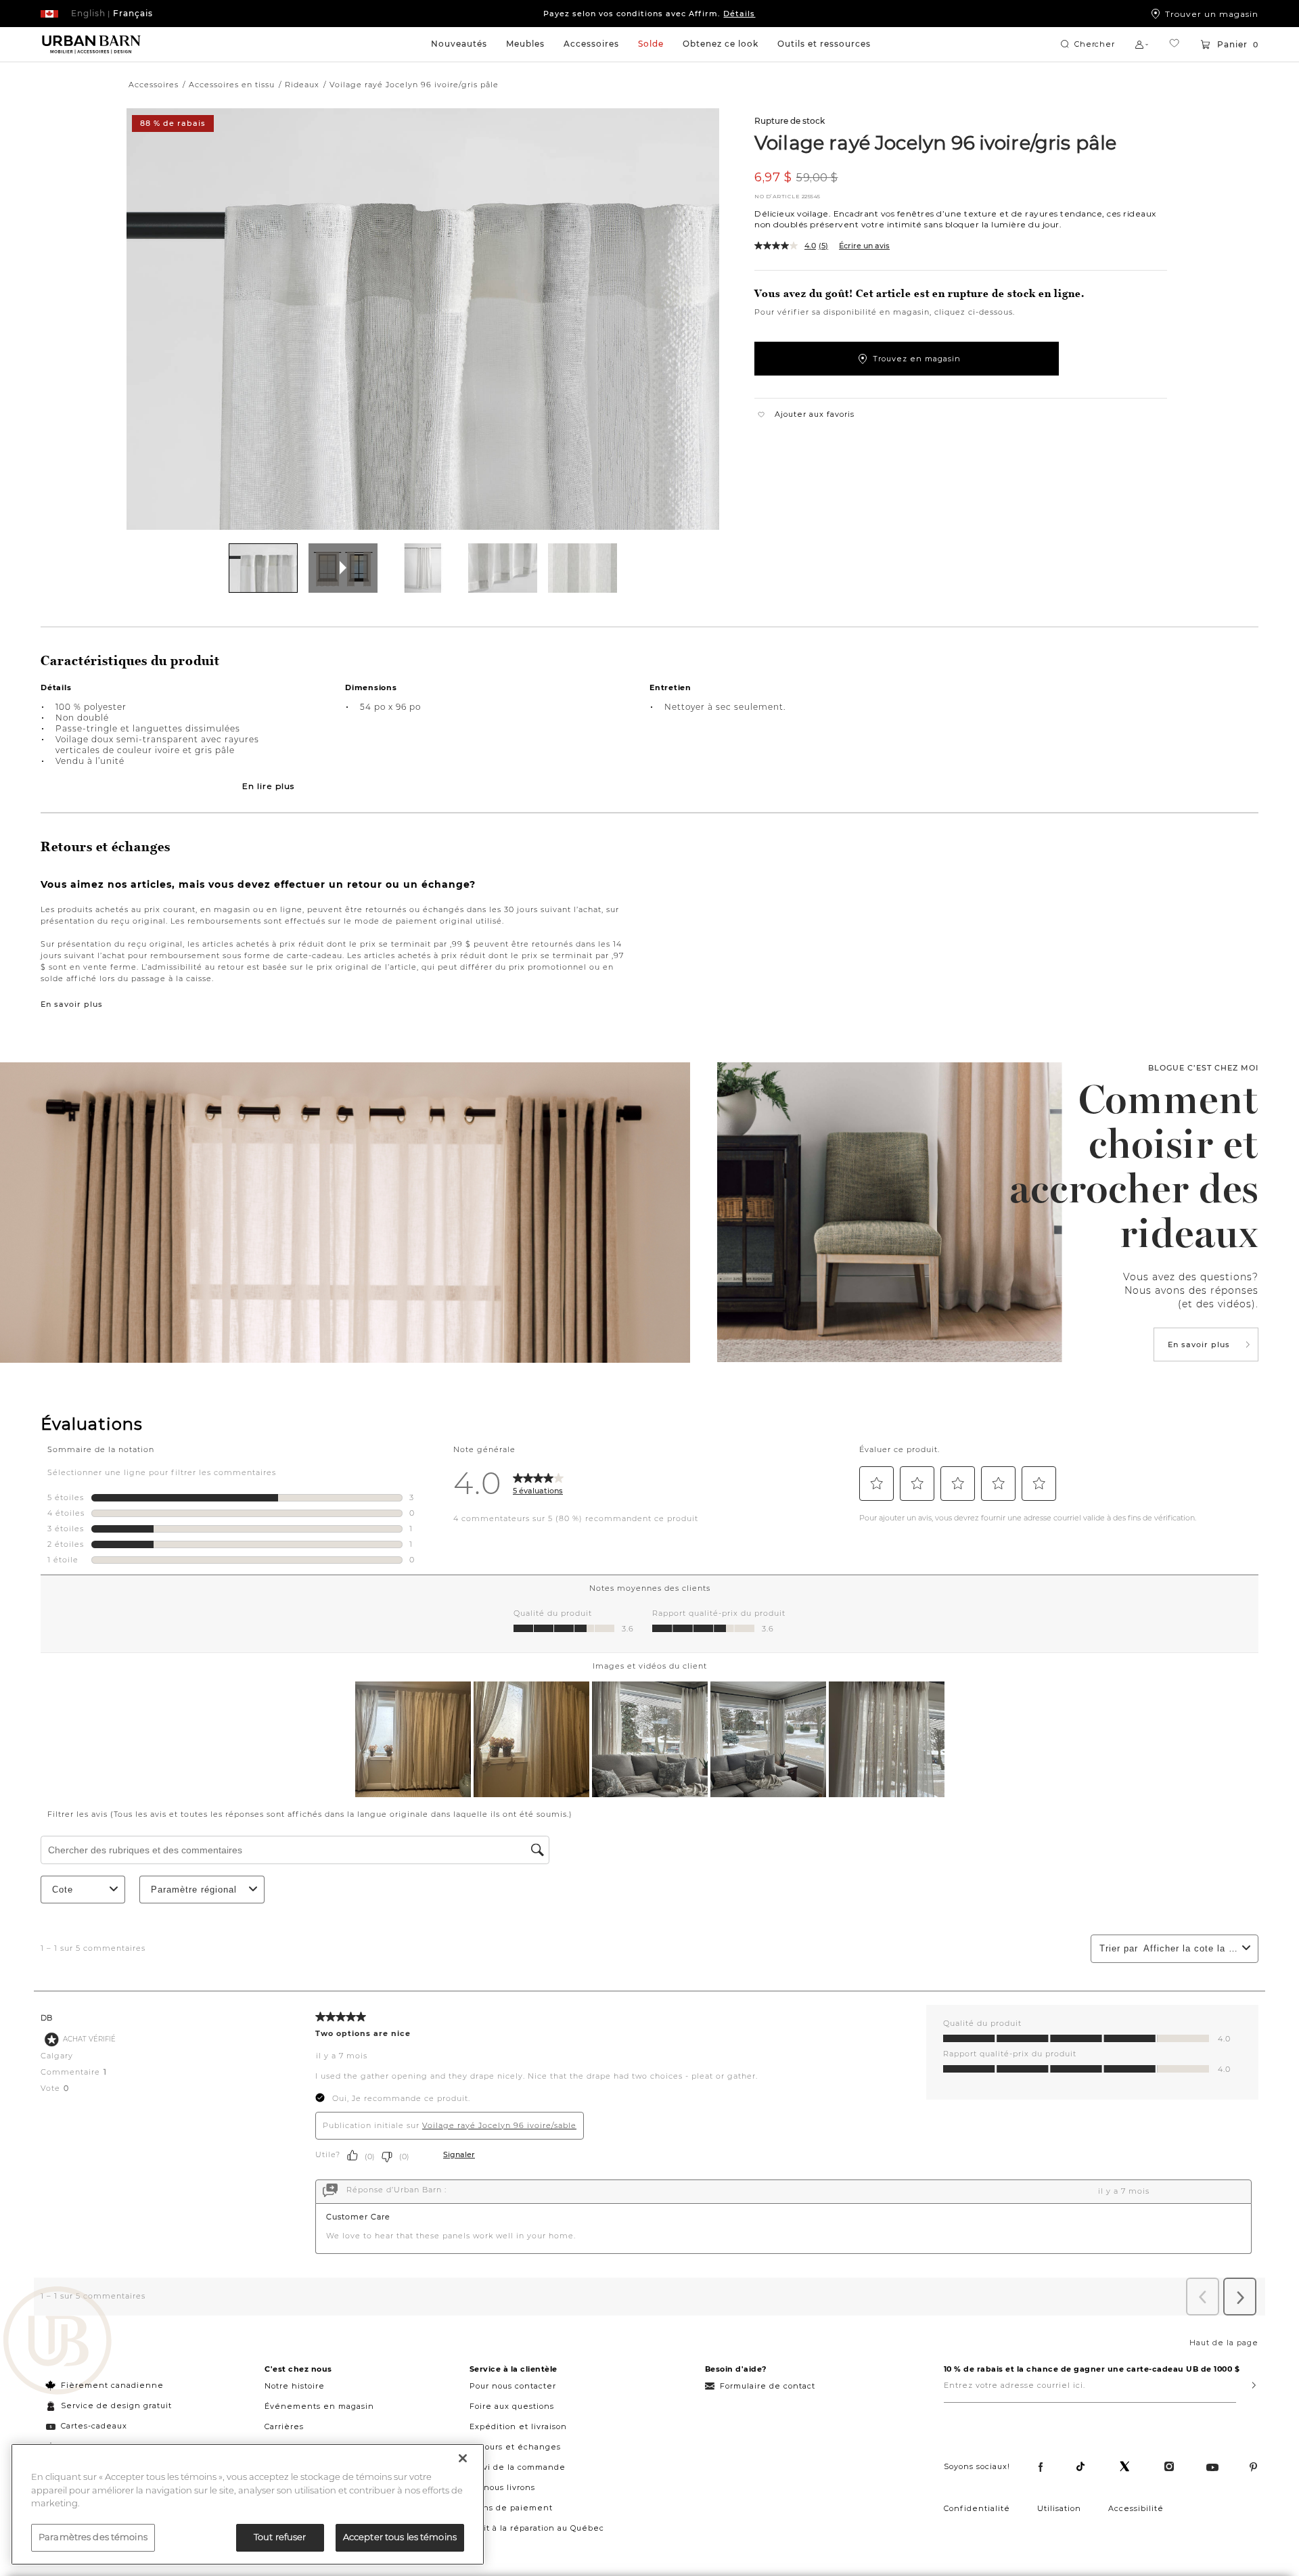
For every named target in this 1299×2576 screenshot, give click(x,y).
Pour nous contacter (513, 2386)
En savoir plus (72, 1004)
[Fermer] (463, 2458)
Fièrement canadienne (112, 2385)
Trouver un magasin (1212, 14)
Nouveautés (459, 44)
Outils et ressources (824, 44)
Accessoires (591, 44)
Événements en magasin (319, 2406)
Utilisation (1059, 2508)
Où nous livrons (502, 2487)
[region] (248, 2504)
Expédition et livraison (518, 2426)
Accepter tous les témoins (400, 2537)
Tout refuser (280, 2537)
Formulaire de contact (768, 2386)
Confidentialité (977, 2508)
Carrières (284, 2426)
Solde (651, 44)
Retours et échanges (515, 2447)
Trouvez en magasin (917, 359)
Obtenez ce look (721, 44)
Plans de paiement (511, 2508)
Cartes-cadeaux (94, 2426)
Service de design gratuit (115, 2405)
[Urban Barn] (58, 2342)
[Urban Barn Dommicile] (91, 45)
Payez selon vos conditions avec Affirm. (649, 14)
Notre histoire (295, 2386)
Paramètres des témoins (93, 2537)
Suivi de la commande (518, 2467)
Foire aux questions (512, 2406)
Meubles (525, 44)
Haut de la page (1224, 2343)
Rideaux (302, 85)
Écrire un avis (864, 246)
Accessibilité (1136, 2508)
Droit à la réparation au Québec (537, 2528)
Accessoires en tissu (232, 85)
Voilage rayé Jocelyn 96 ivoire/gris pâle (935, 142)
